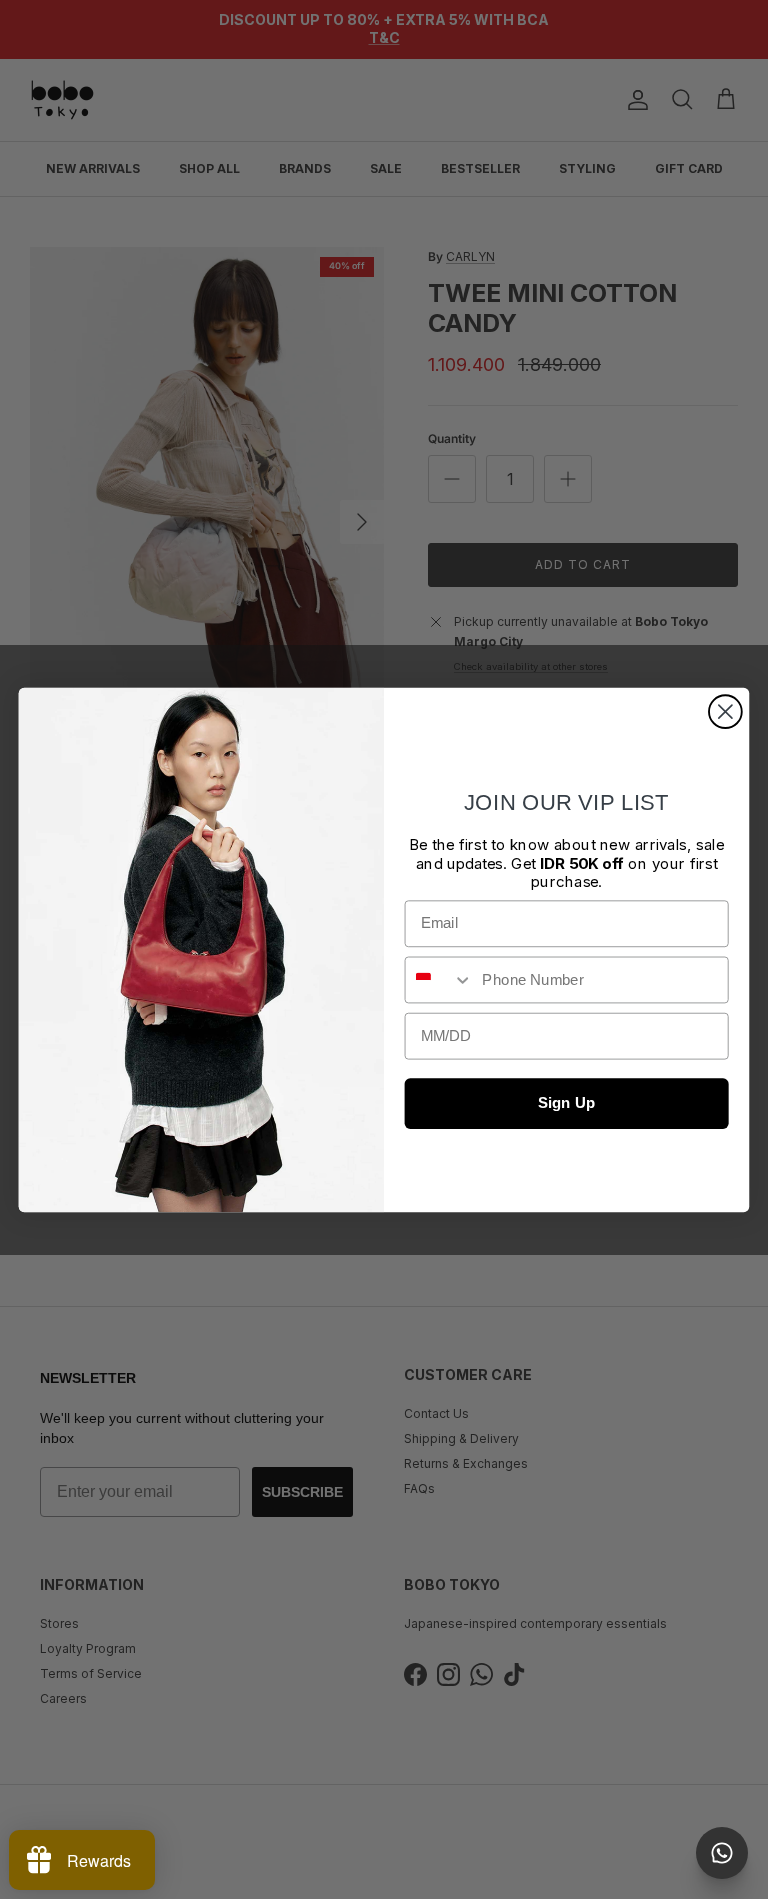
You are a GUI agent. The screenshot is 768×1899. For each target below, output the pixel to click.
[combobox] (439, 979)
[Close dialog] (725, 711)
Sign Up (566, 1103)
